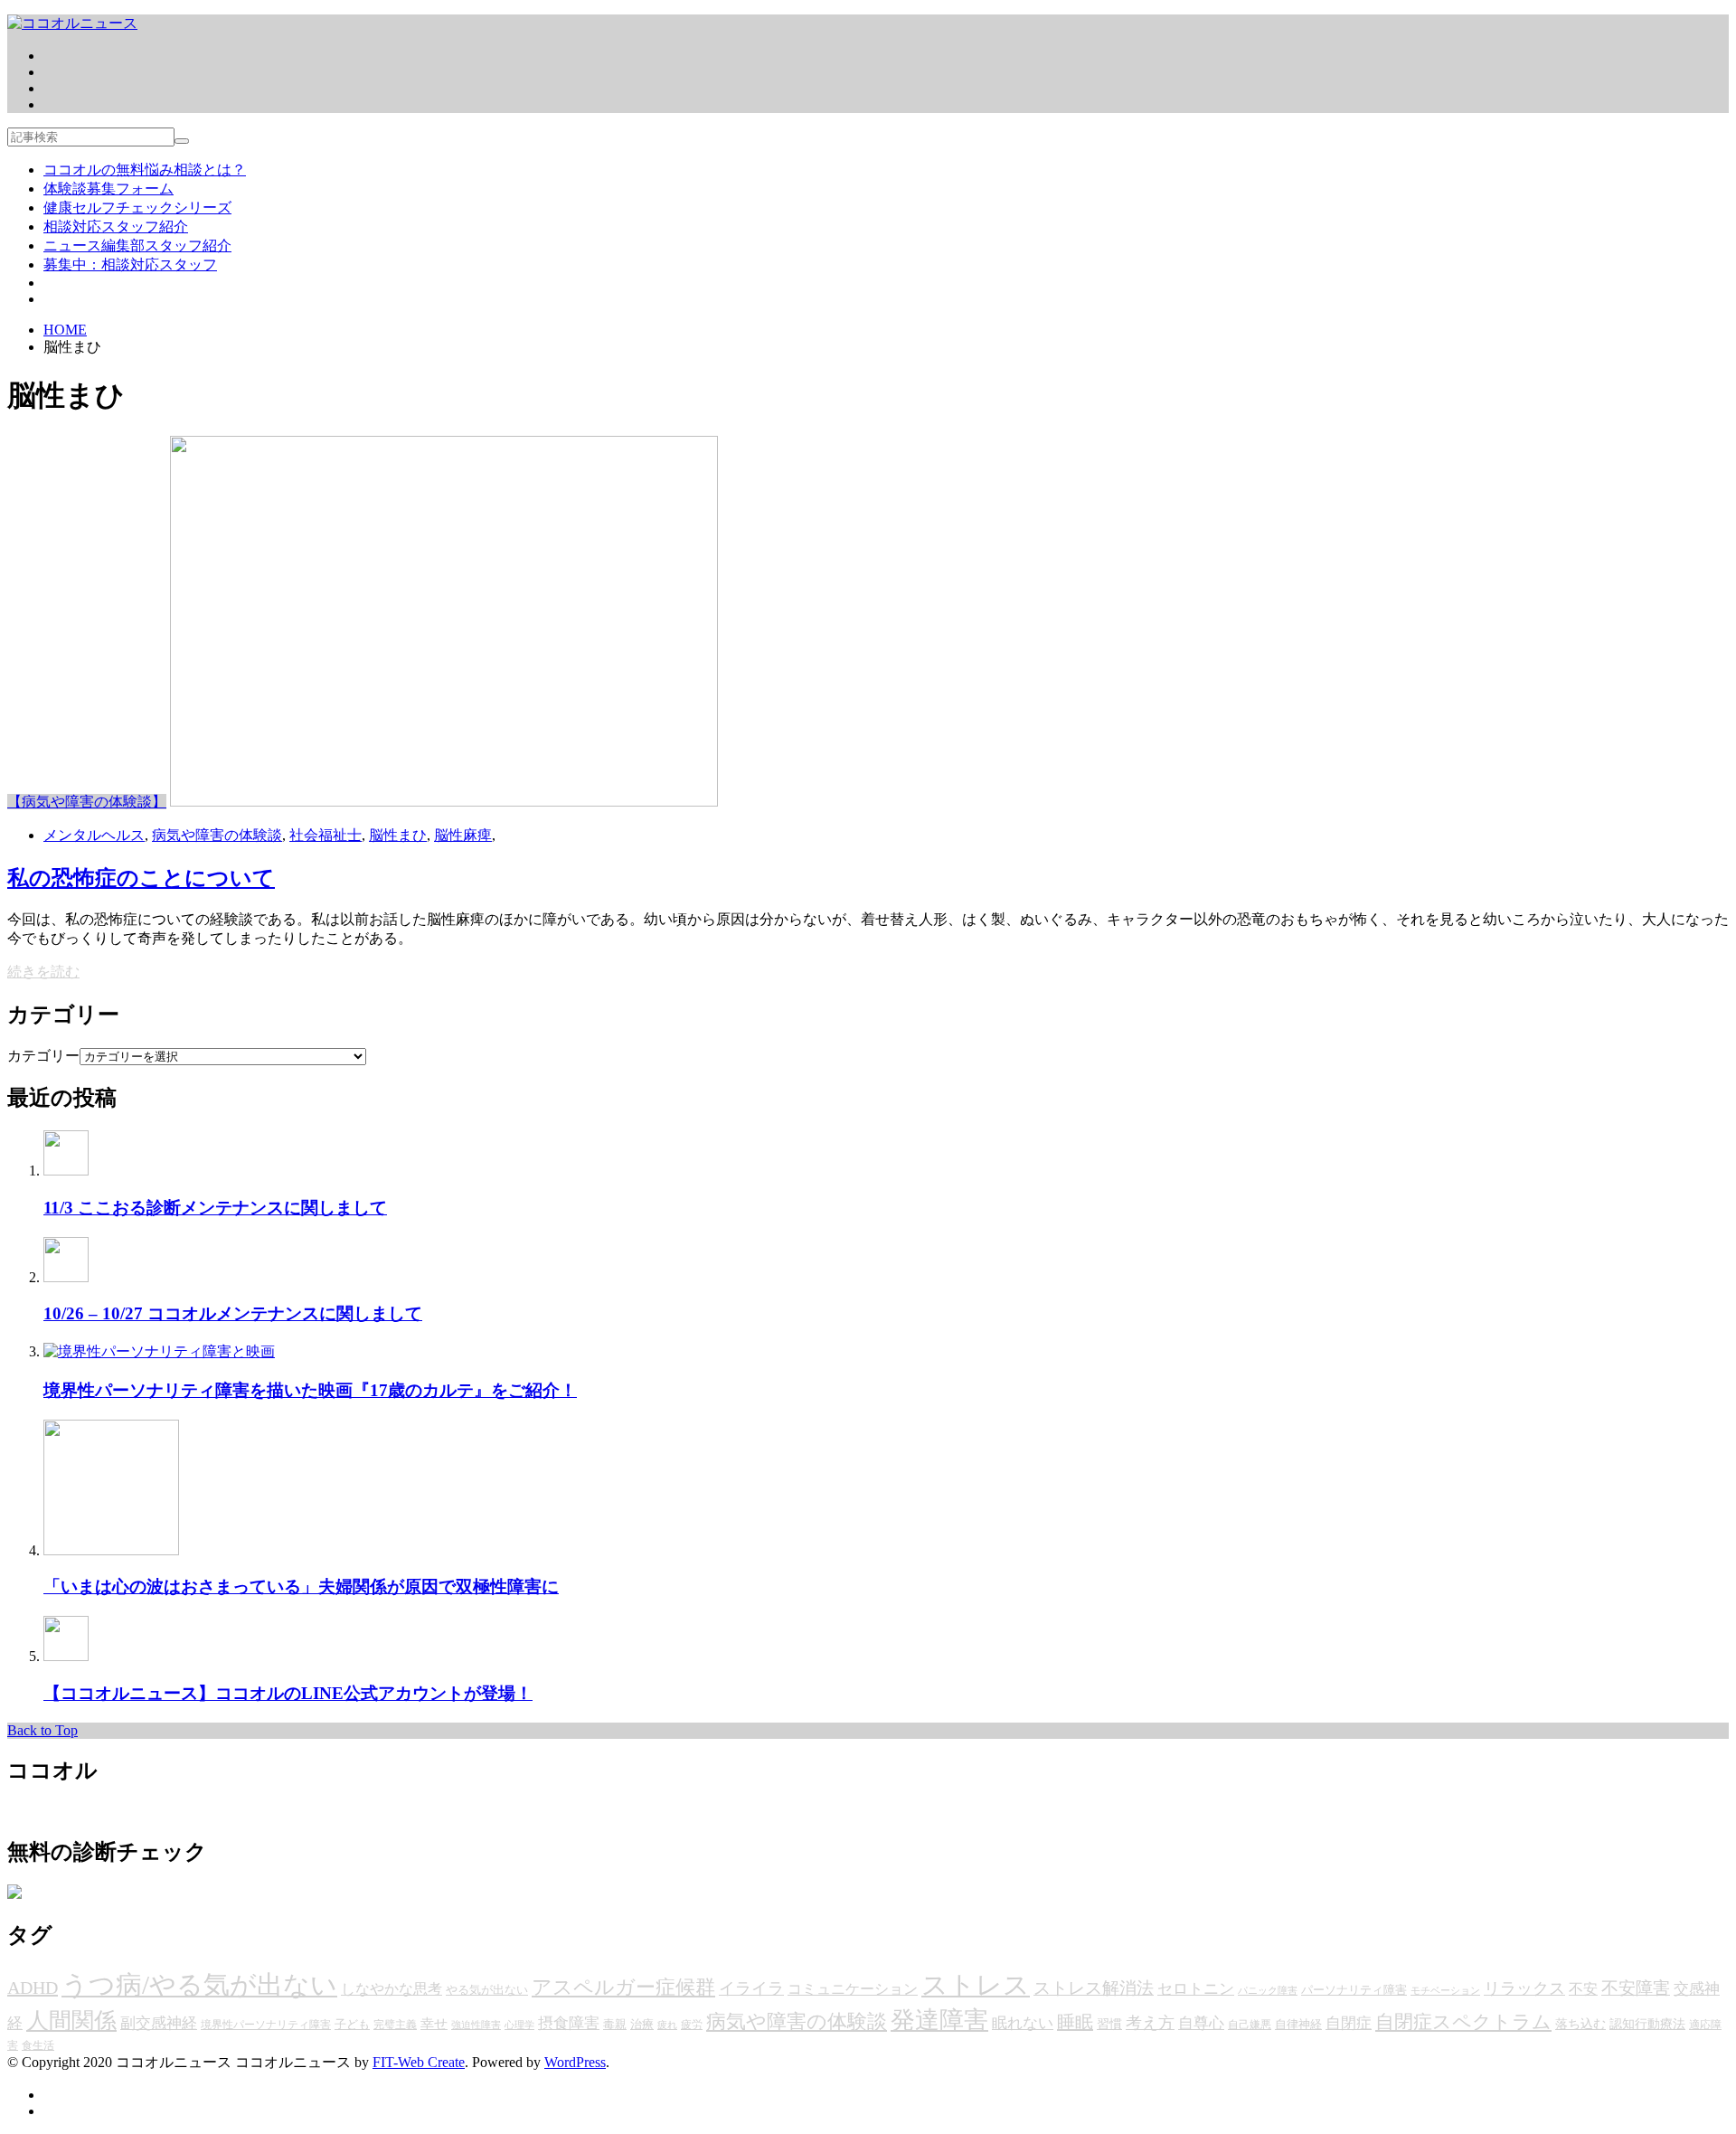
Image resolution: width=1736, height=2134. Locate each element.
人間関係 (71, 2021)
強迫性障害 (476, 2025)
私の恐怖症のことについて (141, 878)
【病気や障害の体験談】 (87, 802)
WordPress (575, 2062)
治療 (642, 2024)
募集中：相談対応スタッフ (130, 264)
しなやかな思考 (392, 1989)
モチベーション (1445, 1991)
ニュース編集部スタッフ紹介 (137, 246)
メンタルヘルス (94, 835)
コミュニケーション (853, 1989)
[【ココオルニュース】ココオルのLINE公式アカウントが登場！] (66, 1656)
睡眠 (1075, 2022)
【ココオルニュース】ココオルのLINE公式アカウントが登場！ (288, 1693)
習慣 (1109, 2024)
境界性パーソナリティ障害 (266, 2025)
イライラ (751, 1988)
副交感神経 (159, 2023)
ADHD (33, 1988)
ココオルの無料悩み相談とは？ (145, 170)
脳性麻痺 (463, 835)
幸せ (434, 2023)
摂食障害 (569, 2023)
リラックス (1524, 1988)
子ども (352, 2024)
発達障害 (939, 2020)
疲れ (667, 2025)
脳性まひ (398, 835)
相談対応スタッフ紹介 (116, 227)
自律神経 (1298, 2024)
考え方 (1150, 2023)
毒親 (615, 2024)
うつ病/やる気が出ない (199, 1985)
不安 (1583, 1989)
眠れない (1023, 2023)
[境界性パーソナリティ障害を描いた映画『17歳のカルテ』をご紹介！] (159, 1351)
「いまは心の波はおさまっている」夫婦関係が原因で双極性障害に (301, 1586)
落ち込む (1580, 2024)
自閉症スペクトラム (1463, 2022)
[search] (182, 141)
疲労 (692, 2025)
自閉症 (1349, 2023)
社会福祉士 (325, 835)
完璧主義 (395, 2025)
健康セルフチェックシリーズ (137, 208)
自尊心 (1201, 2023)
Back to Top (42, 1730)
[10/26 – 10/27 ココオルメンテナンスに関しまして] (66, 1277)
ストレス (976, 1985)
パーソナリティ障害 (1354, 1990)
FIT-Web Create (419, 2062)
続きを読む (43, 972)
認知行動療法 (1647, 2024)
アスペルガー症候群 (623, 1987)
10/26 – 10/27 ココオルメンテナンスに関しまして (233, 1313)
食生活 (38, 2045)
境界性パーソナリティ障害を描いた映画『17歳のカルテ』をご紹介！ (310, 1390)
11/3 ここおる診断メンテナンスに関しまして (215, 1208)
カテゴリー (43, 1056)
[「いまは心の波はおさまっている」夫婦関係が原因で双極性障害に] (111, 1550)
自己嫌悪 (1250, 2025)
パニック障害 (1268, 1991)
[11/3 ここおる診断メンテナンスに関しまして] (66, 1171)
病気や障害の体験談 (217, 835)
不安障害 (1636, 1988)
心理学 (519, 2025)
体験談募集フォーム (108, 189)
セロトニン (1196, 1989)
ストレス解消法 (1094, 1988)
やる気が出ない (487, 1990)
